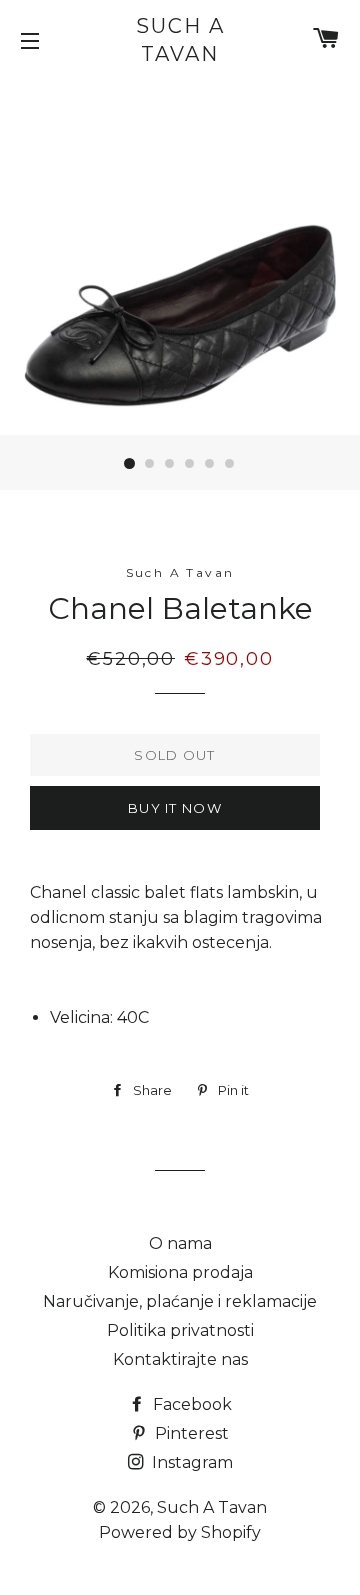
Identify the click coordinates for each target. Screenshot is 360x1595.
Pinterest (190, 1433)
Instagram (190, 1462)
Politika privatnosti (180, 1330)
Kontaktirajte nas (180, 1359)
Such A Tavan (180, 40)
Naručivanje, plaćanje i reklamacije (180, 1301)
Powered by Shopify (180, 1532)
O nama (180, 1243)
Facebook (190, 1404)
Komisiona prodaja (180, 1272)
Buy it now (175, 808)
